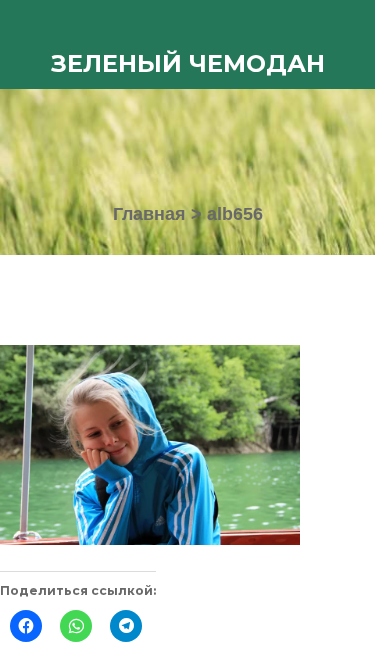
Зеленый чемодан (188, 63)
